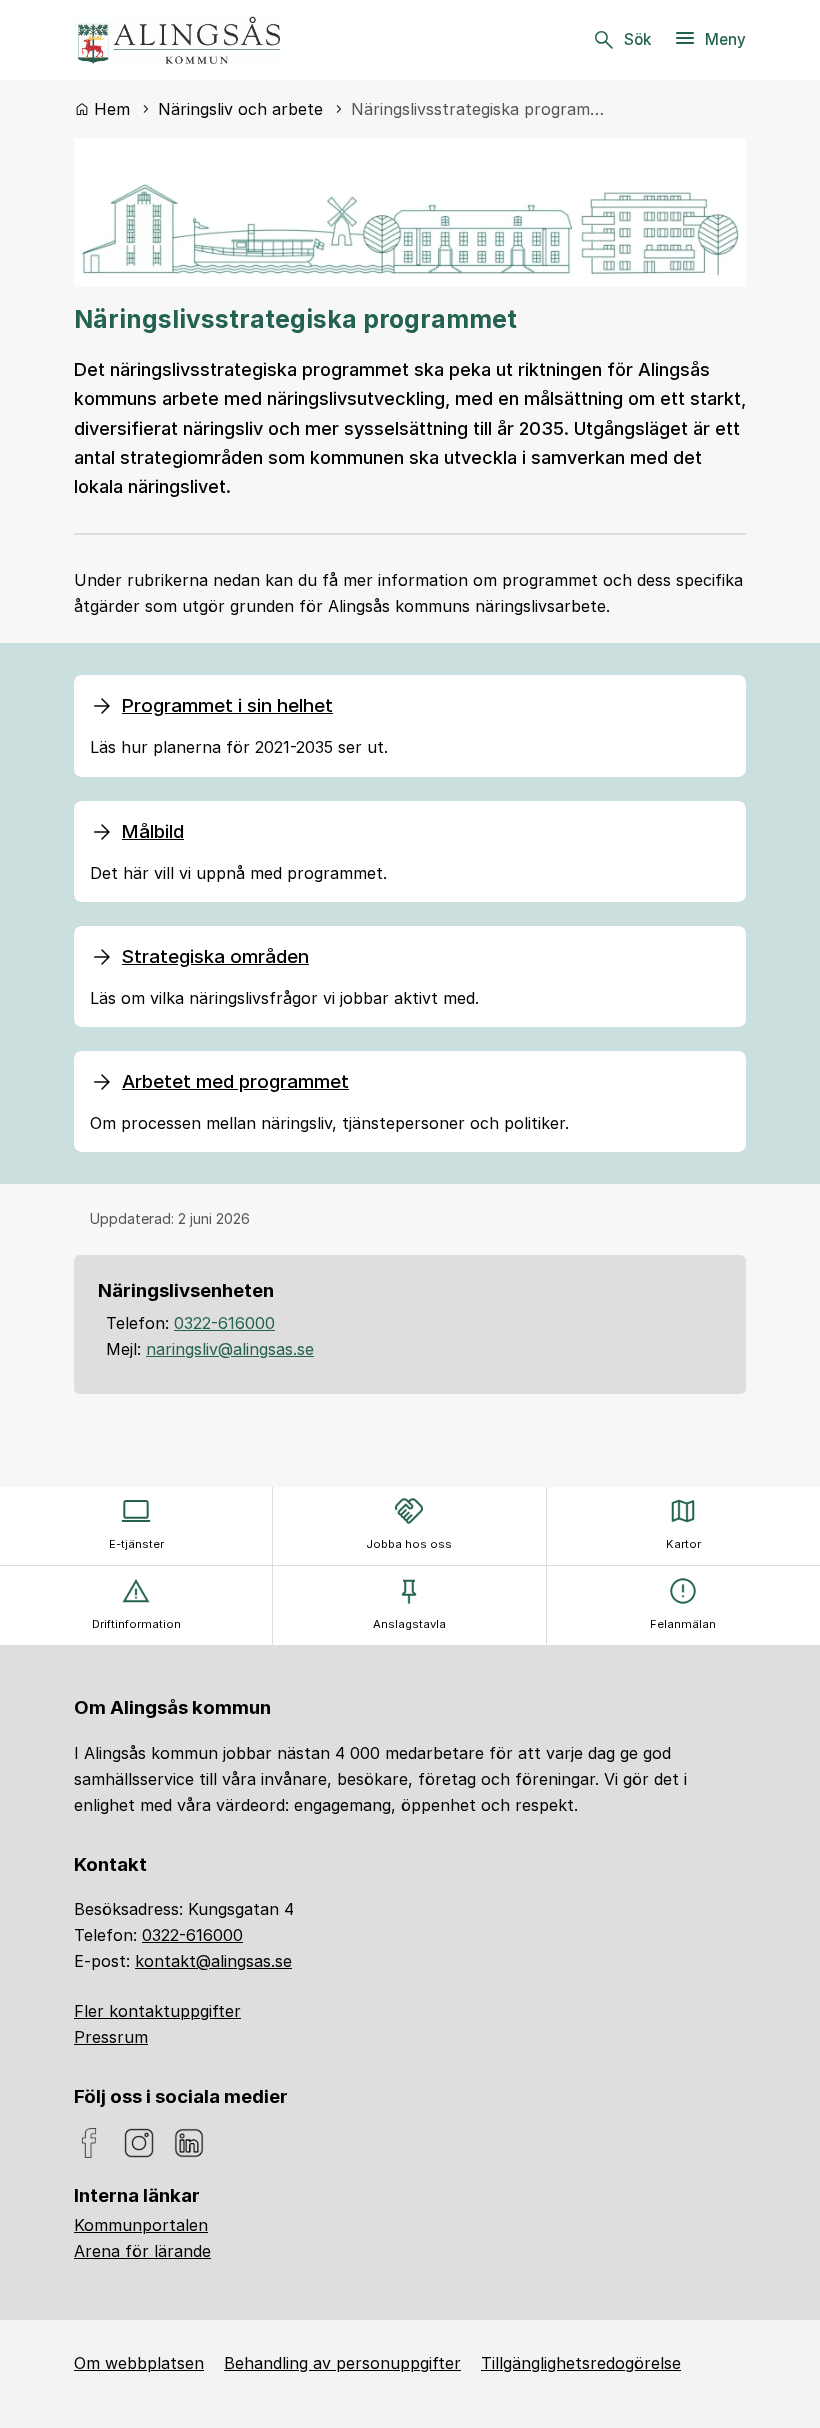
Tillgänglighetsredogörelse (581, 2363)
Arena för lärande (142, 2251)
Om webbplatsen (139, 2363)
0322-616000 (224, 1323)
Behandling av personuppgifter (342, 2363)
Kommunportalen (141, 2225)
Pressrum (111, 2037)
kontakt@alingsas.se (213, 1961)
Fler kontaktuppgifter (157, 2011)
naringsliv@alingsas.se (230, 1349)
